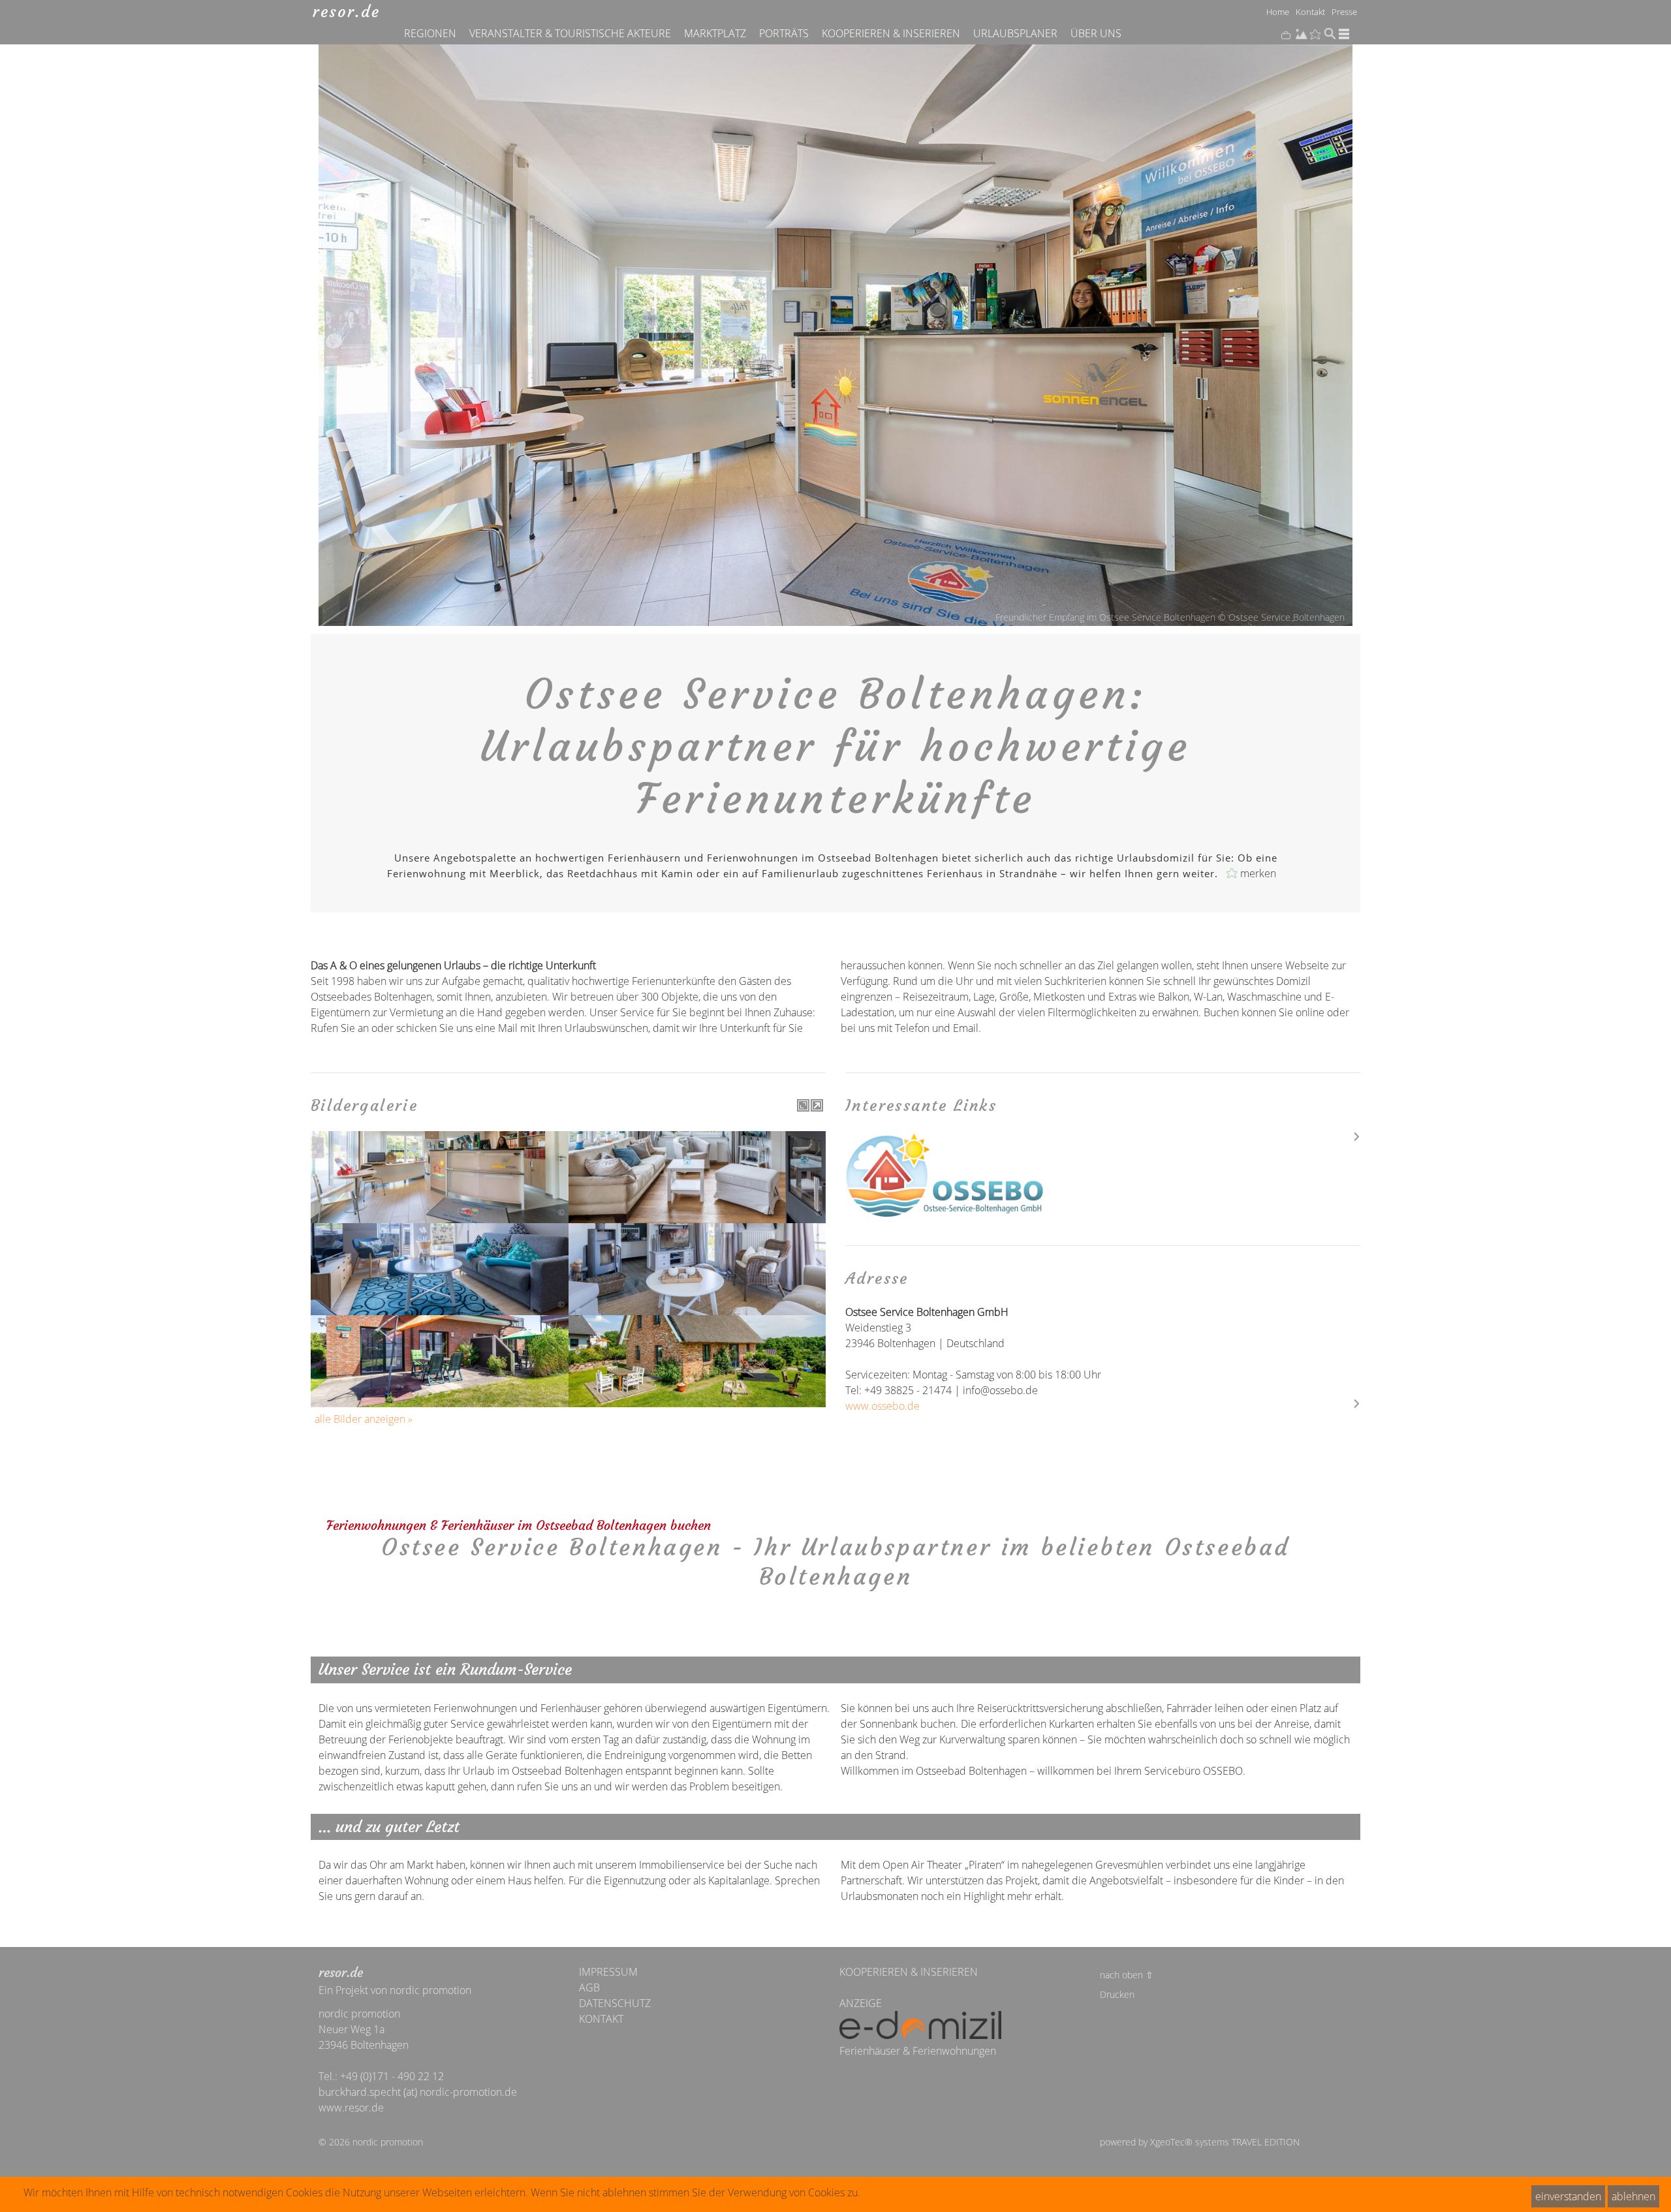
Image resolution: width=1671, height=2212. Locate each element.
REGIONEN (430, 33)
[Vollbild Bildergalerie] (803, 1105)
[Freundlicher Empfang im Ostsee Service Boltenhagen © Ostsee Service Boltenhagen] (440, 1151)
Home (1278, 11)
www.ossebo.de (882, 1406)
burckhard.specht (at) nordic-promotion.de (418, 2092)
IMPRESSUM (608, 1972)
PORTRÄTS (784, 33)
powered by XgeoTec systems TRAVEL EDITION (1200, 2142)
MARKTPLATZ (715, 33)
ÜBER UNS (1096, 33)
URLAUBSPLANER (1015, 33)
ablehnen (1633, 2196)
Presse (1344, 11)
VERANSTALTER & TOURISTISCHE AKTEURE (570, 33)
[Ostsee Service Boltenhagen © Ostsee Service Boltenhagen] (1103, 1176)
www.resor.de (351, 2108)
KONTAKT (601, 2019)
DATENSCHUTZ (615, 2003)
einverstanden (1568, 2196)
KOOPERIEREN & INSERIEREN (891, 33)
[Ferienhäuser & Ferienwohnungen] (920, 2027)
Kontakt (1310, 11)
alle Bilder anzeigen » (364, 1419)
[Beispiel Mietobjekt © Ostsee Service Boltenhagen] (697, 1151)
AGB (589, 1987)
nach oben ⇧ (1127, 1975)
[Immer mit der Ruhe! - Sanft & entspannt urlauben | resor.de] (346, 11)
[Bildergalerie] (817, 1105)
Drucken (1117, 1994)
